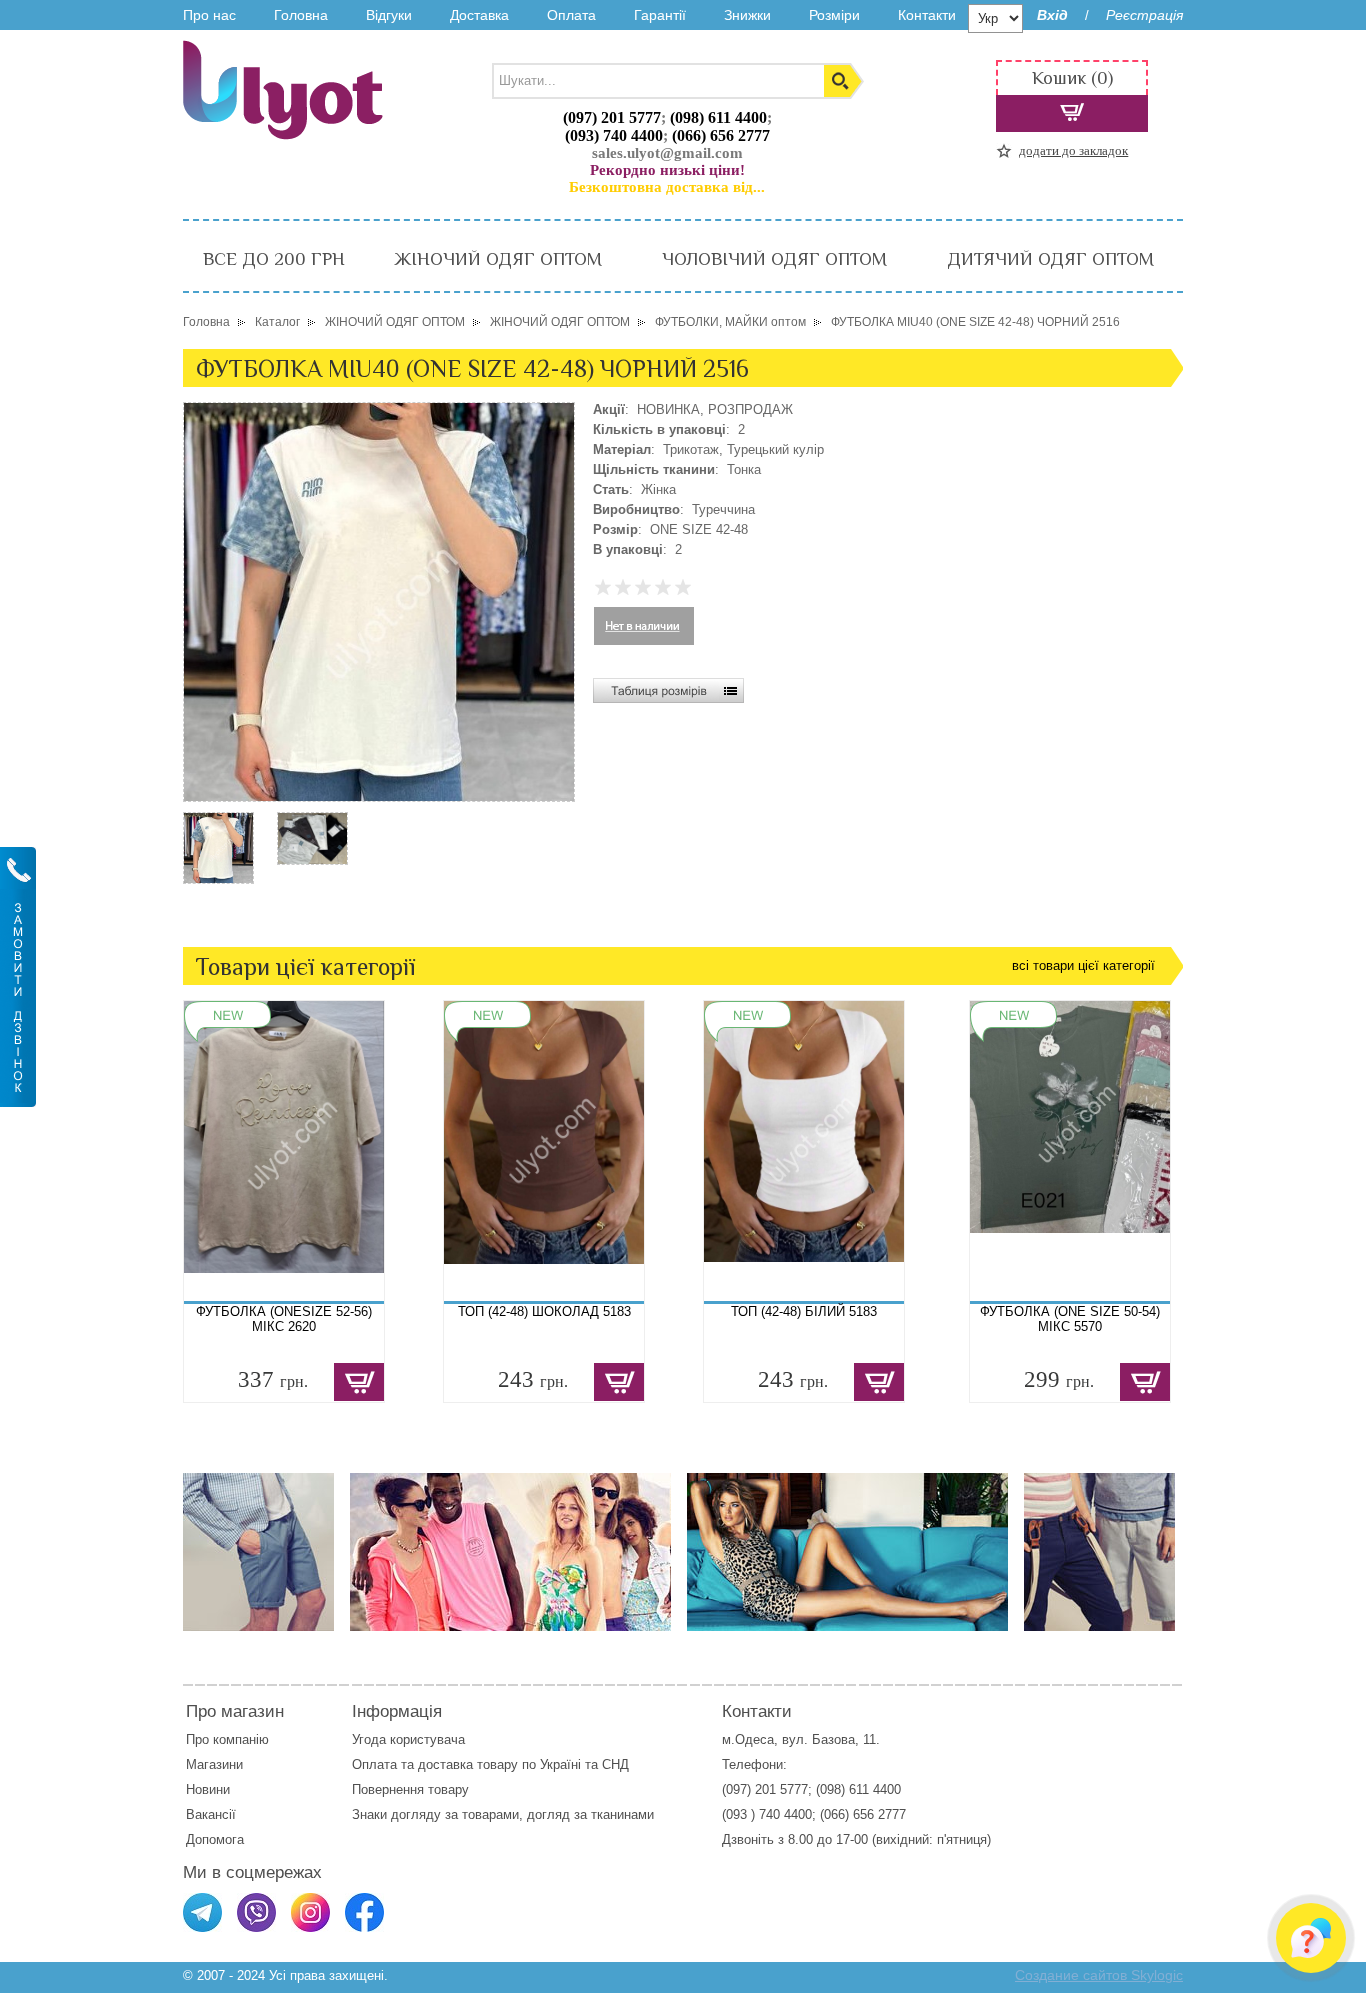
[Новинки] (510, 1553)
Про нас (209, 15)
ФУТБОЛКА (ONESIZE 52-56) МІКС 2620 (284, 1319)
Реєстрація (1144, 15)
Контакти (927, 15)
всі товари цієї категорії (1083, 965)
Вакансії (211, 1814)
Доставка (479, 15)
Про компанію (227, 1739)
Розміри (834, 15)
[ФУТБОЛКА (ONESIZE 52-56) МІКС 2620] (284, 1151)
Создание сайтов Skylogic (1099, 1975)
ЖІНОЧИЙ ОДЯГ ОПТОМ (498, 259)
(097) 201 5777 (612, 117)
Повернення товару (410, 1789)
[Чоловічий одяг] (258, 1553)
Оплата (571, 15)
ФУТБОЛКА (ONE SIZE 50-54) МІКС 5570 (1070, 1319)
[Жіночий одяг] (847, 1553)
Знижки (747, 15)
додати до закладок (1073, 150)
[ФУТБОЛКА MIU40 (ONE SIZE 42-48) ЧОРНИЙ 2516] (218, 879)
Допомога (215, 1839)
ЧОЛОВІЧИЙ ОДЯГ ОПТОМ (774, 259)
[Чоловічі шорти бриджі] (1099, 1553)
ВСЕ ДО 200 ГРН (274, 259)
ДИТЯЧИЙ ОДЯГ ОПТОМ (1050, 259)
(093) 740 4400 (614, 135)
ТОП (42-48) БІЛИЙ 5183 (804, 1311)
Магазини (214, 1764)
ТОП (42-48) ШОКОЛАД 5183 (544, 1311)
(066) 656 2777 (721, 135)
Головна (301, 15)
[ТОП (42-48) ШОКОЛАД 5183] (544, 1151)
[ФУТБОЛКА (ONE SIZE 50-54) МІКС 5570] (1070, 1151)
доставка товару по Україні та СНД (523, 1764)
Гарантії (660, 15)
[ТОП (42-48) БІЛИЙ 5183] (804, 1151)
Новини (208, 1789)
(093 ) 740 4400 (767, 1814)
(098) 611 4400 (718, 117)
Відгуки (389, 15)
